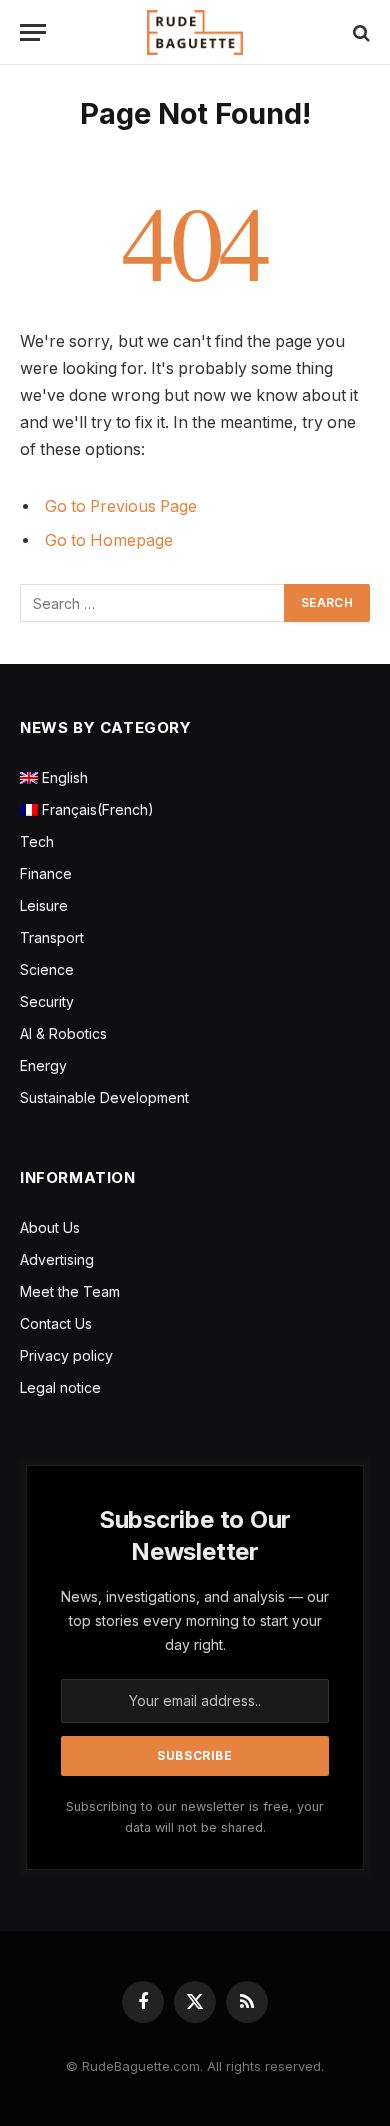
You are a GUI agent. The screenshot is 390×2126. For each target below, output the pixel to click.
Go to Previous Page (121, 506)
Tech (37, 841)
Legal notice (60, 1387)
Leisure (44, 905)
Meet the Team (70, 1291)
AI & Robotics (63, 1033)
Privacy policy (66, 1355)
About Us (50, 1227)
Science (47, 969)
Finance (46, 873)
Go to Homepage (109, 540)
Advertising (57, 1259)
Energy (43, 1065)
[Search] (359, 32)
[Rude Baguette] (195, 32)
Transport (52, 937)
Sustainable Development (104, 1097)
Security (47, 1001)
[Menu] (33, 32)
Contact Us (56, 1323)
